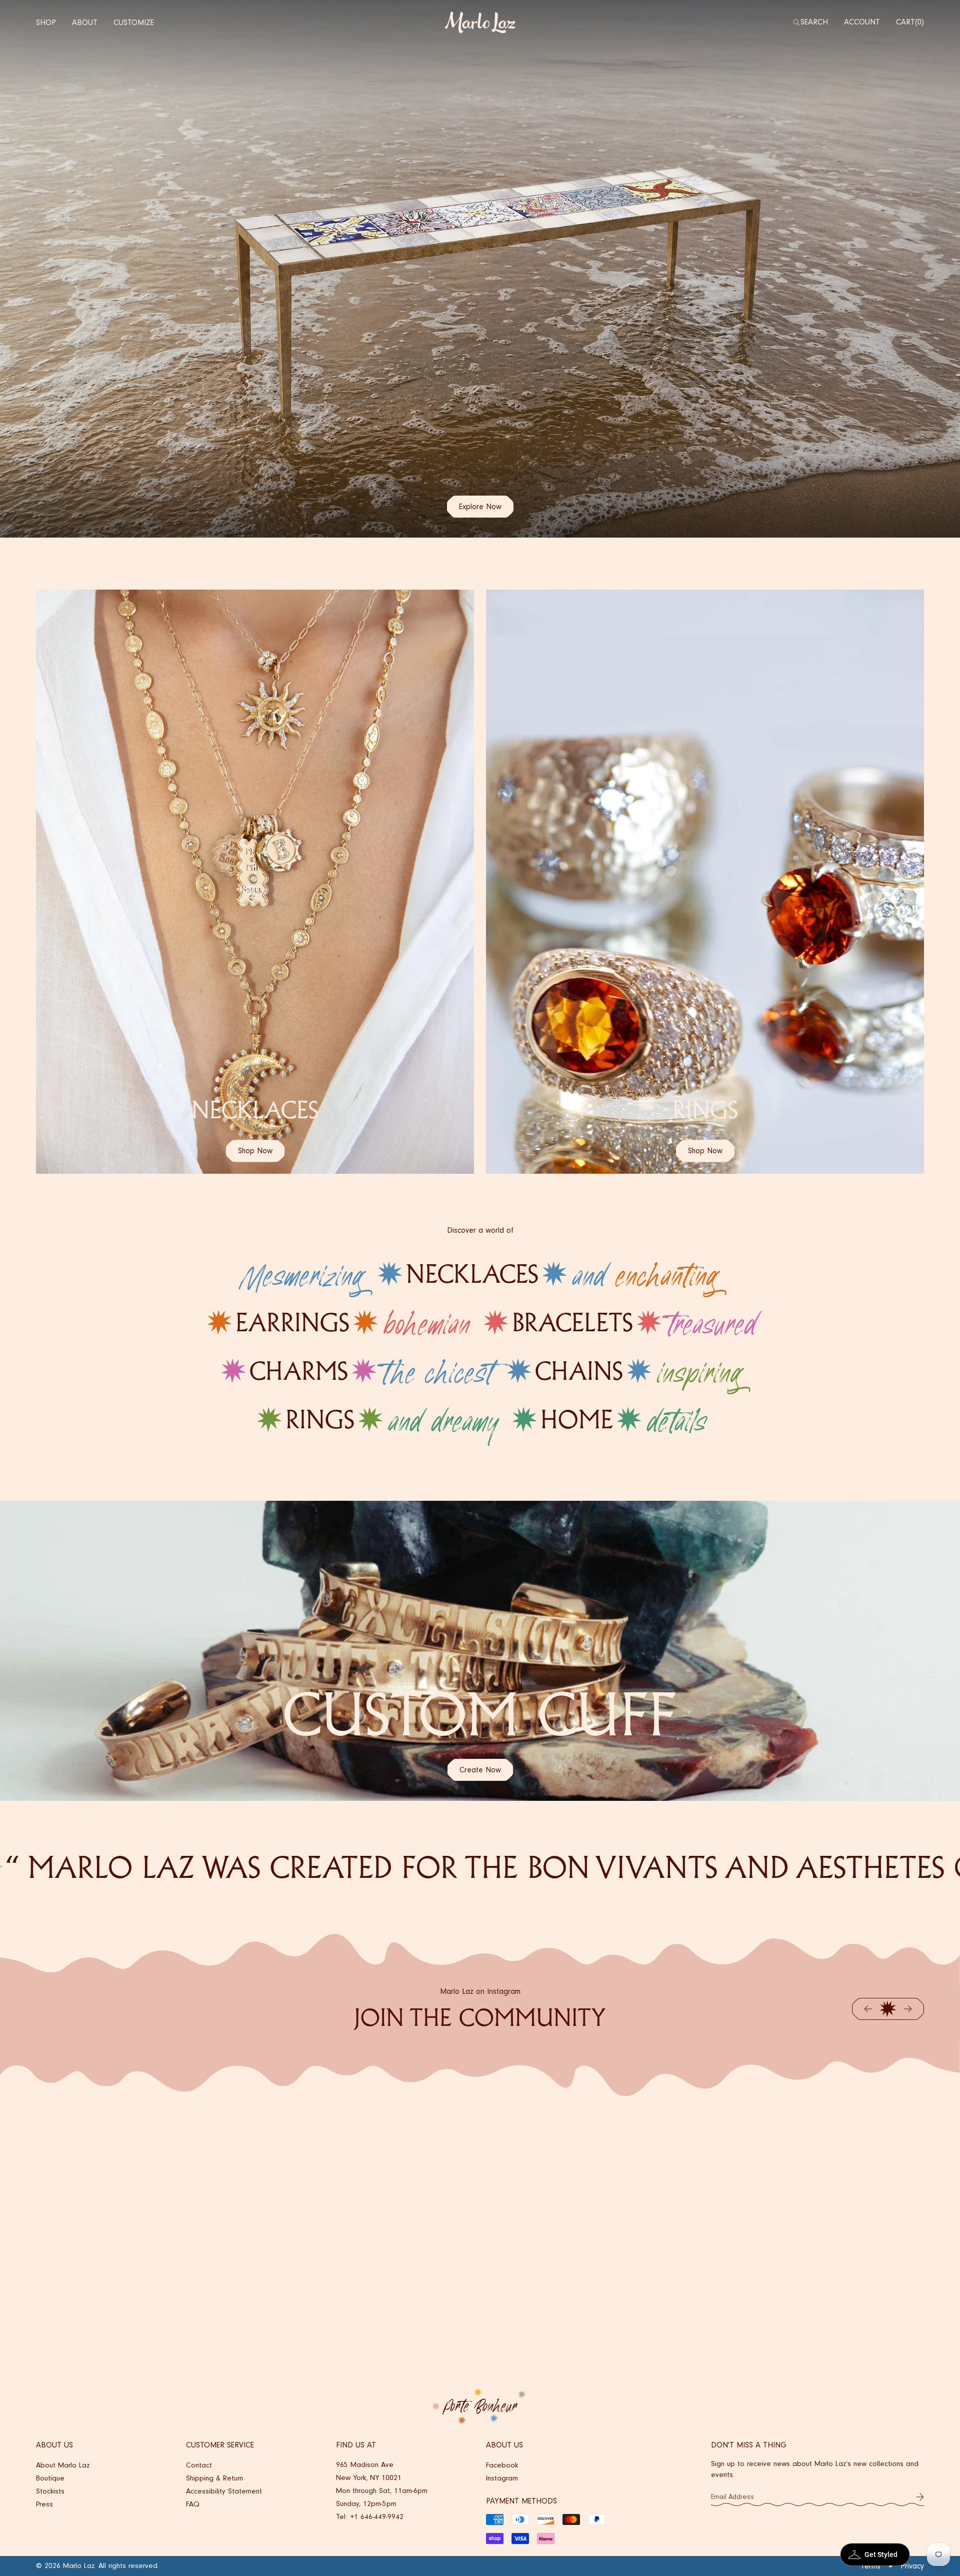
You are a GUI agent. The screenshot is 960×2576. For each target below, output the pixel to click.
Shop (46, 23)
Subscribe (920, 2497)
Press (44, 2504)
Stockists (50, 2491)
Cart (909, 22)
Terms (870, 2566)
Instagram (502, 2478)
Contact (199, 2465)
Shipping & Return (214, 2478)
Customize (134, 23)
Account (862, 22)
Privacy (912, 2566)
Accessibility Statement (224, 2491)
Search (814, 22)
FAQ (193, 2504)
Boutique (50, 2478)
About (85, 23)
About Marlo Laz (63, 2465)
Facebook (502, 2465)
